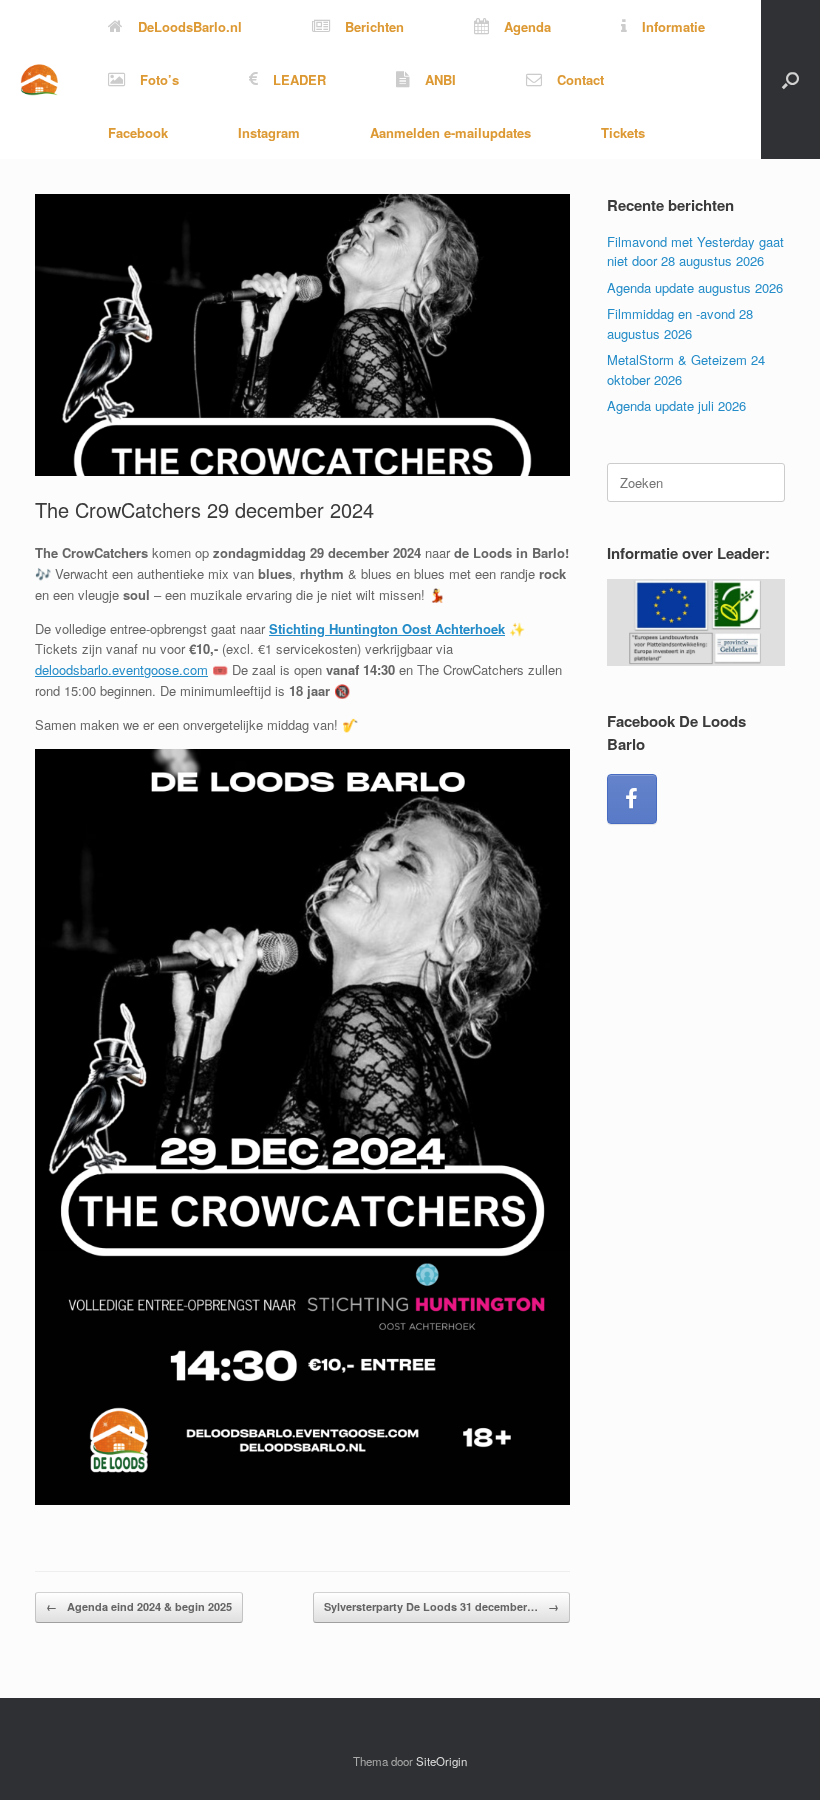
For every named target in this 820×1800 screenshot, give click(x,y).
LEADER (299, 79)
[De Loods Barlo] (39, 79)
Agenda (527, 26)
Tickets (623, 132)
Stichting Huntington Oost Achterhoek (387, 628)
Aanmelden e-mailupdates (450, 132)
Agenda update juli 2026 (676, 405)
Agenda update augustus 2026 (695, 287)
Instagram (269, 132)
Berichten (374, 26)
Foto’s (159, 79)
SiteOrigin (441, 1761)
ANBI (440, 79)
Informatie (673, 26)
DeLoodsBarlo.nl (190, 26)
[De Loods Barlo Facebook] (632, 799)
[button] (790, 79)
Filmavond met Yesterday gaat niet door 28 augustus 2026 (695, 251)
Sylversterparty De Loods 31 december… (441, 1606)
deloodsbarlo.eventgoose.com (121, 669)
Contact (580, 79)
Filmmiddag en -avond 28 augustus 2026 (680, 323)
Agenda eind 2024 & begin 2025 (139, 1606)
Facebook (138, 132)
